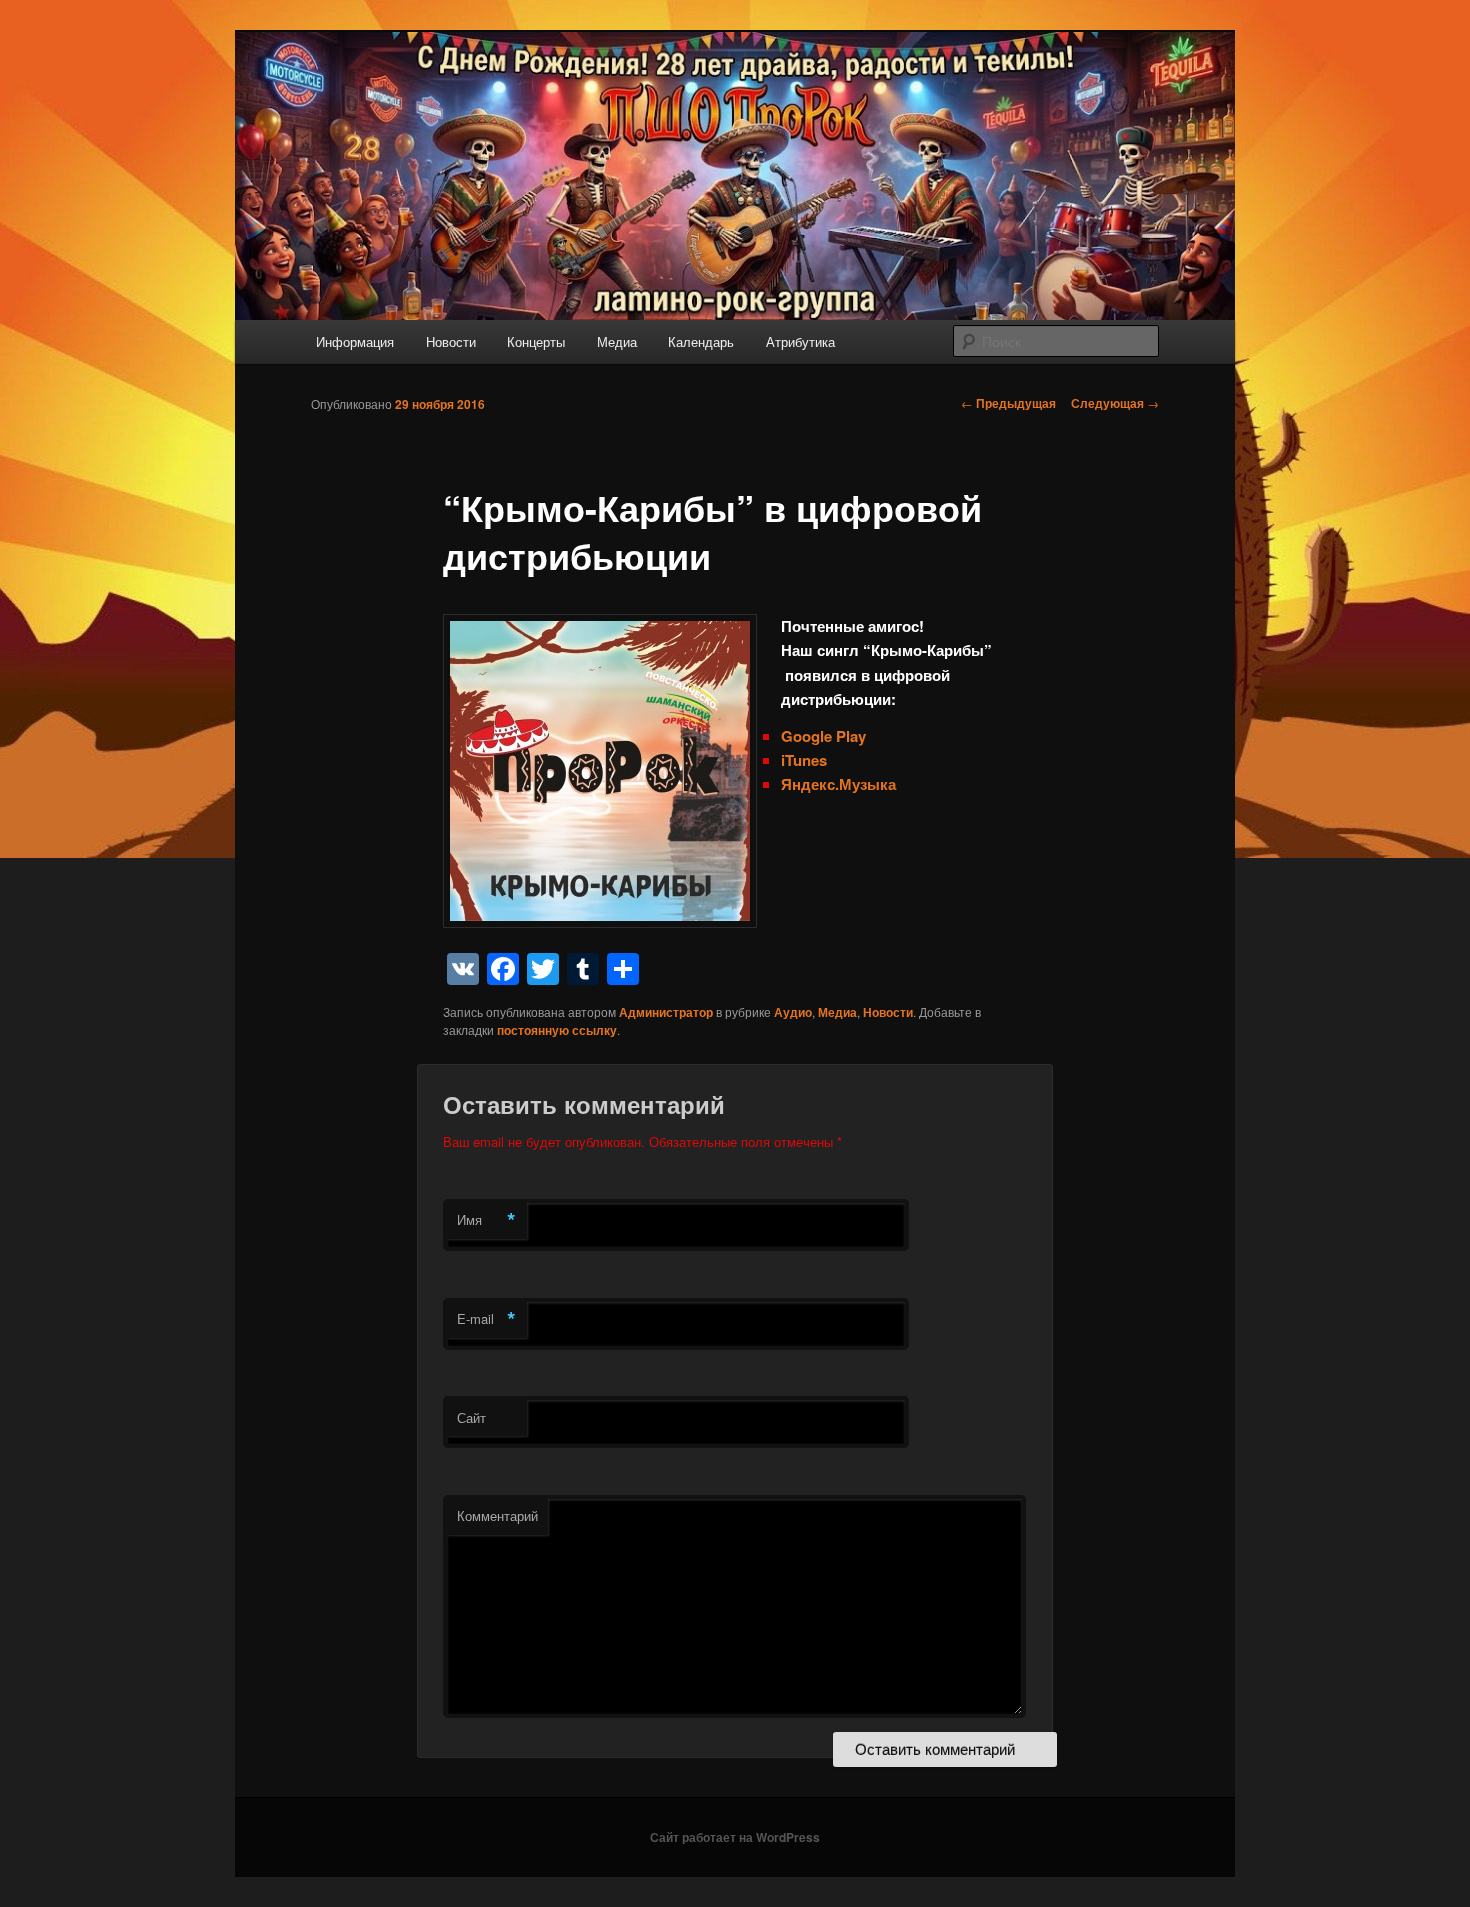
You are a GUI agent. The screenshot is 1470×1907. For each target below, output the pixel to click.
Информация (355, 341)
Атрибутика (800, 341)
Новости (451, 341)
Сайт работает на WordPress (735, 1837)
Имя (486, 1220)
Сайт (471, 1417)
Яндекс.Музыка (838, 784)
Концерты (536, 341)
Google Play (825, 736)
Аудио (793, 1012)
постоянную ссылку (557, 1030)
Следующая (1115, 403)
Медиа (617, 341)
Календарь (701, 341)
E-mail (486, 1319)
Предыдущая (1008, 403)
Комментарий (497, 1515)
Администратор (666, 1012)
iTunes (804, 760)
